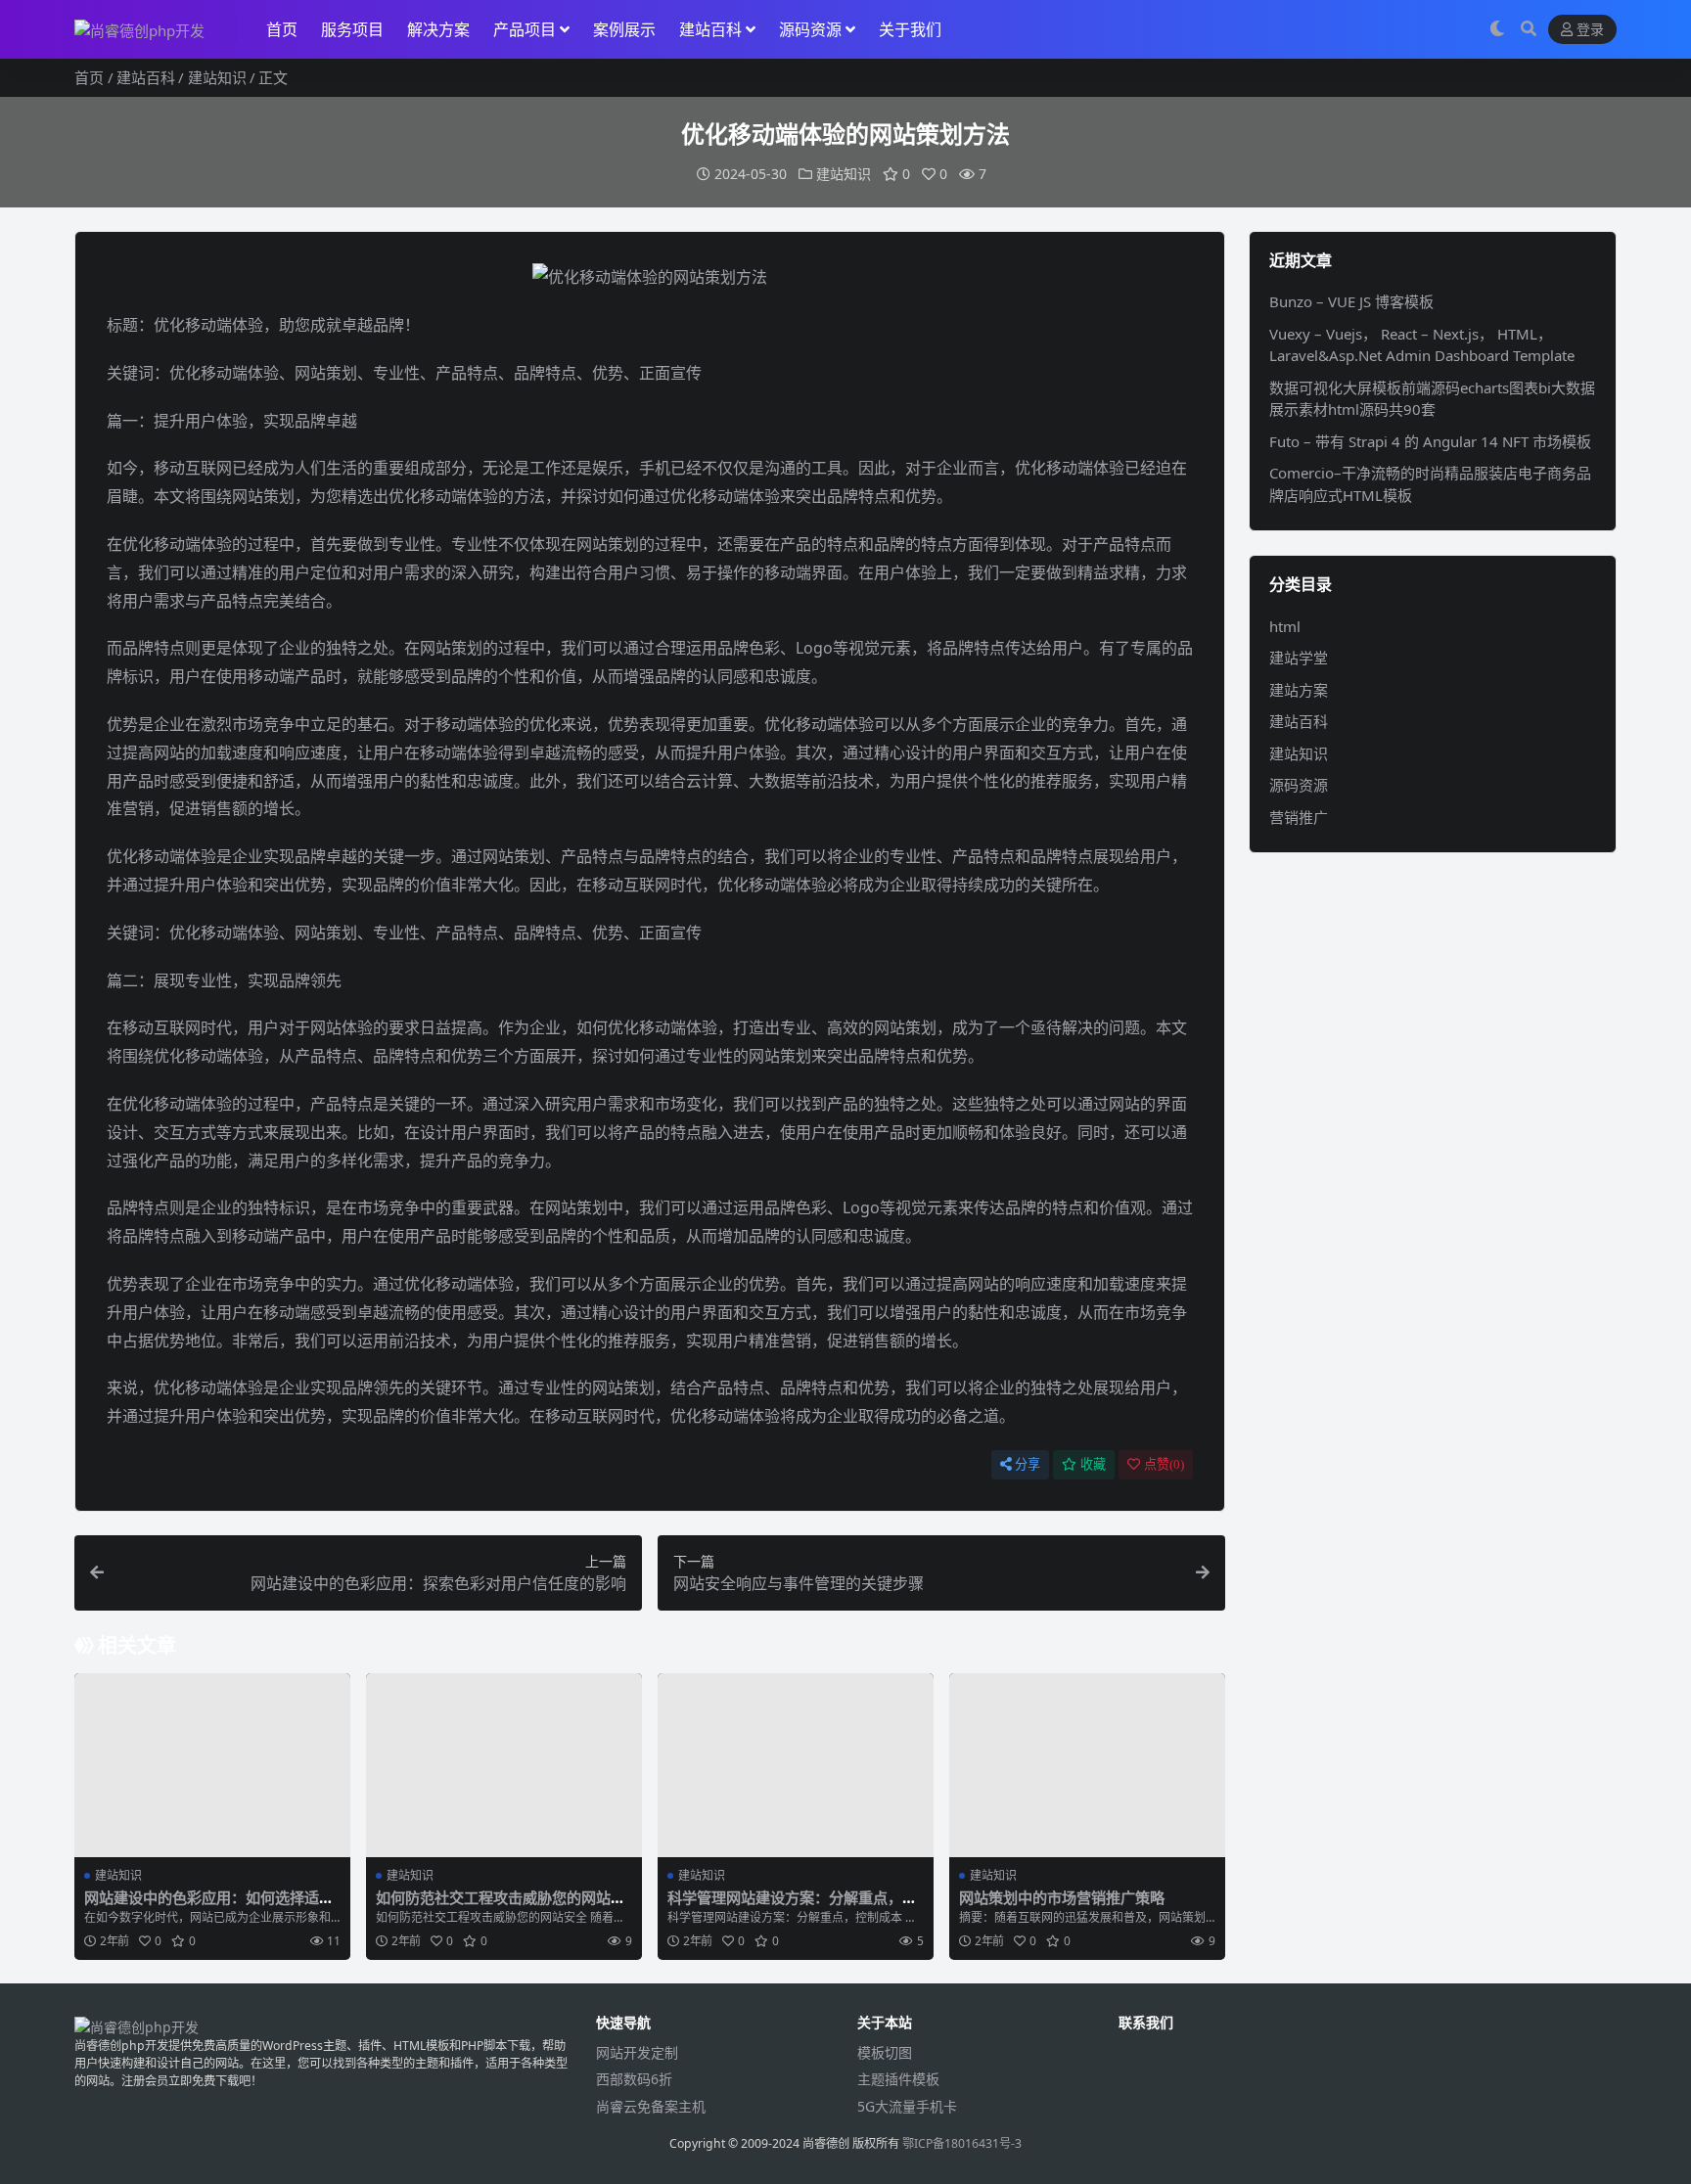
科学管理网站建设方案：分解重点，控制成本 (792, 1906)
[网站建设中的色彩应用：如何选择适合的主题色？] (212, 1765)
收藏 (1093, 1464)
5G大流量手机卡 (907, 2106)
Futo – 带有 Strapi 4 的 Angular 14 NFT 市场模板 (1430, 441)
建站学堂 (1299, 658)
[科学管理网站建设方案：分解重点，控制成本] (796, 1765)
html (1285, 626)
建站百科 (710, 29)
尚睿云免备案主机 (651, 2106)
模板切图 (885, 2052)
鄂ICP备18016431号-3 (962, 2143)
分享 (1028, 1464)
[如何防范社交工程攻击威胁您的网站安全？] (504, 1765)
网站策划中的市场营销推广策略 (1062, 1897)
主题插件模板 (898, 2079)
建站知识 (217, 77)
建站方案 (1299, 690)
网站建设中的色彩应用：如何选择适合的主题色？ (209, 1906)
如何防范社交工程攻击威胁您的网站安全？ (501, 1906)
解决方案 (438, 29)
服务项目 (352, 29)
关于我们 (910, 29)
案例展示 (624, 29)
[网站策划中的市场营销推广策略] (1087, 1765)
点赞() (1164, 1464)
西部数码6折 (634, 2079)
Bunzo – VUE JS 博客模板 (1351, 301)
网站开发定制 (637, 2052)
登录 (1590, 30)
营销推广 (1299, 817)
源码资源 (810, 29)
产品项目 (525, 29)
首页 (282, 29)
